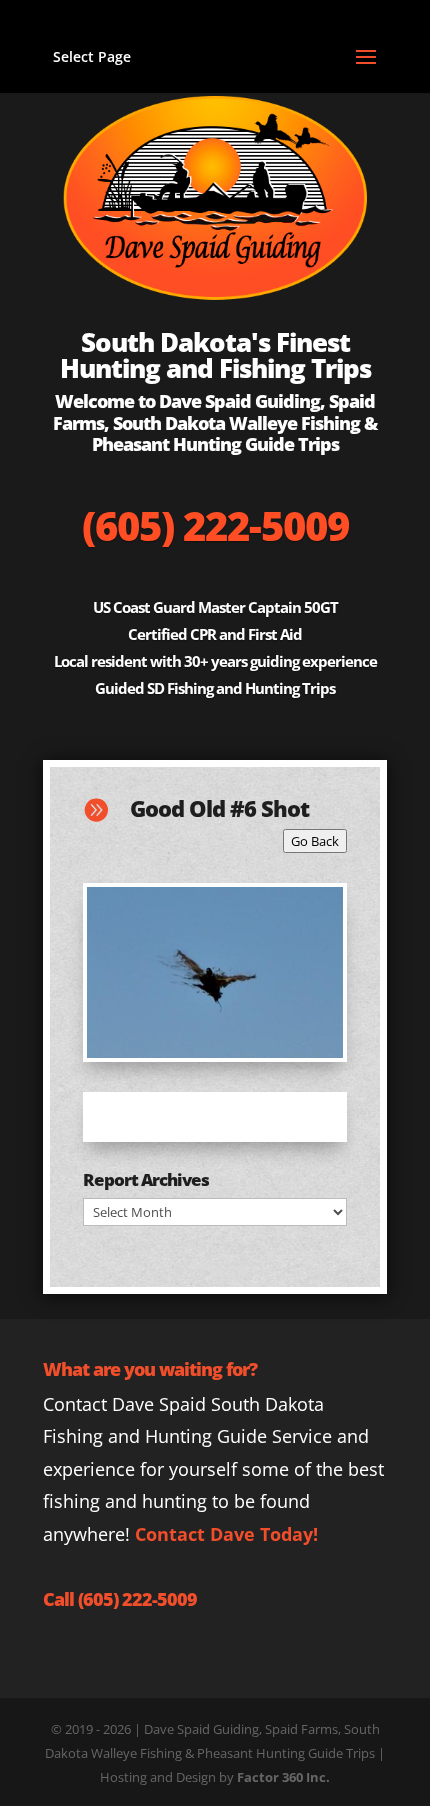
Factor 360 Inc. (283, 1777)
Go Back (315, 841)
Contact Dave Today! (226, 1534)
